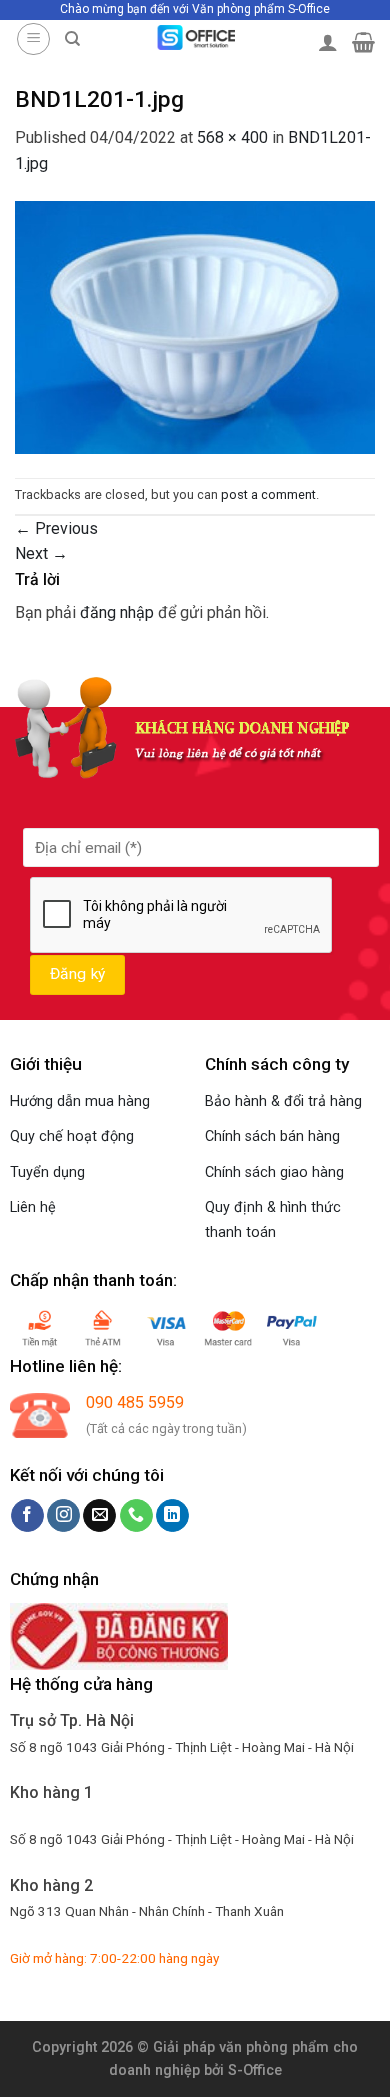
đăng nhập (117, 612)
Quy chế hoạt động (72, 1136)
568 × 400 (232, 137)
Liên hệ (33, 1207)
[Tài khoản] (328, 42)
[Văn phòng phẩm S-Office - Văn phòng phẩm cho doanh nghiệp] (195, 37)
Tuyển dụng (47, 1172)
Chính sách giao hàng (274, 1172)
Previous (56, 528)
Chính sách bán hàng (272, 1136)
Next (41, 553)
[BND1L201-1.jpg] (195, 326)
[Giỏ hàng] (363, 42)
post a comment (268, 494)
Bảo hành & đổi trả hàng (283, 1101)
